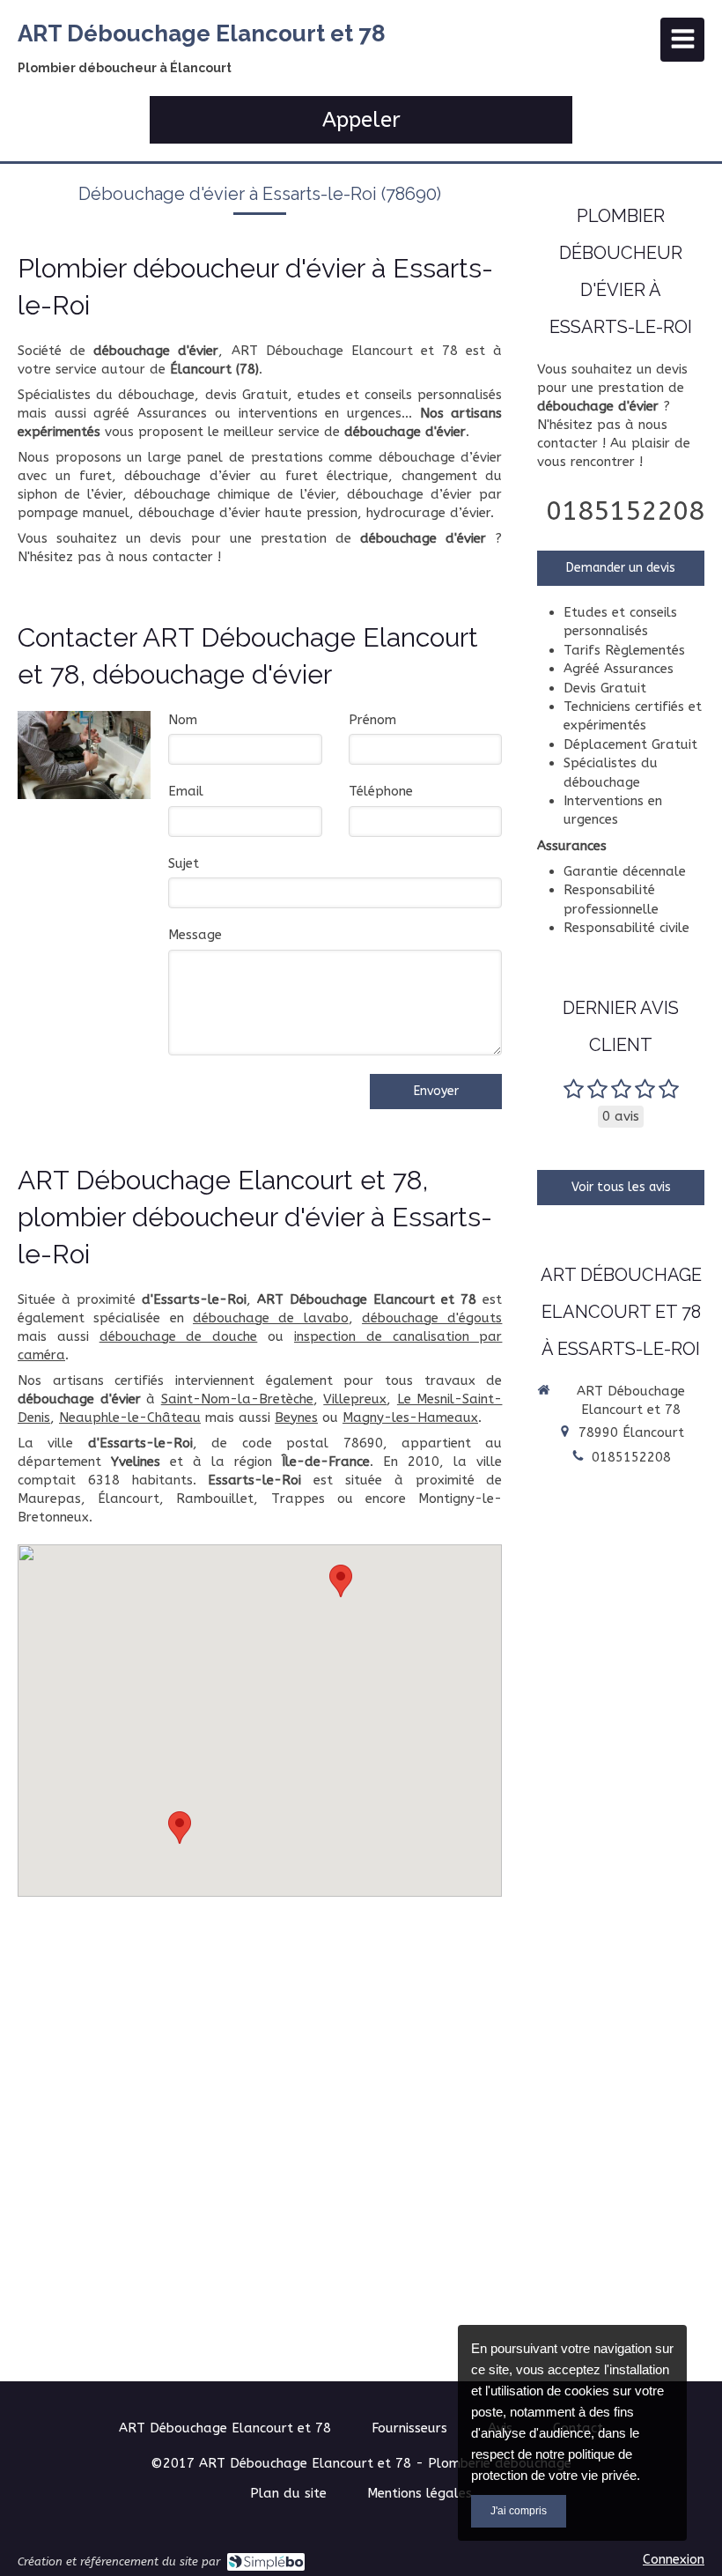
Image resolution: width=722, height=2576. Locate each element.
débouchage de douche (179, 1336)
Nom (183, 720)
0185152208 (625, 511)
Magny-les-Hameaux (410, 1418)
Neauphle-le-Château (130, 1418)
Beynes (296, 1418)
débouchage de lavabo (271, 1318)
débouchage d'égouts (432, 1318)
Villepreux (355, 1399)
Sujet (184, 863)
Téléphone (381, 791)
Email (186, 791)
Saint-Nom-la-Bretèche (237, 1399)
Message (195, 935)
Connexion (674, 2559)
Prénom (372, 720)
